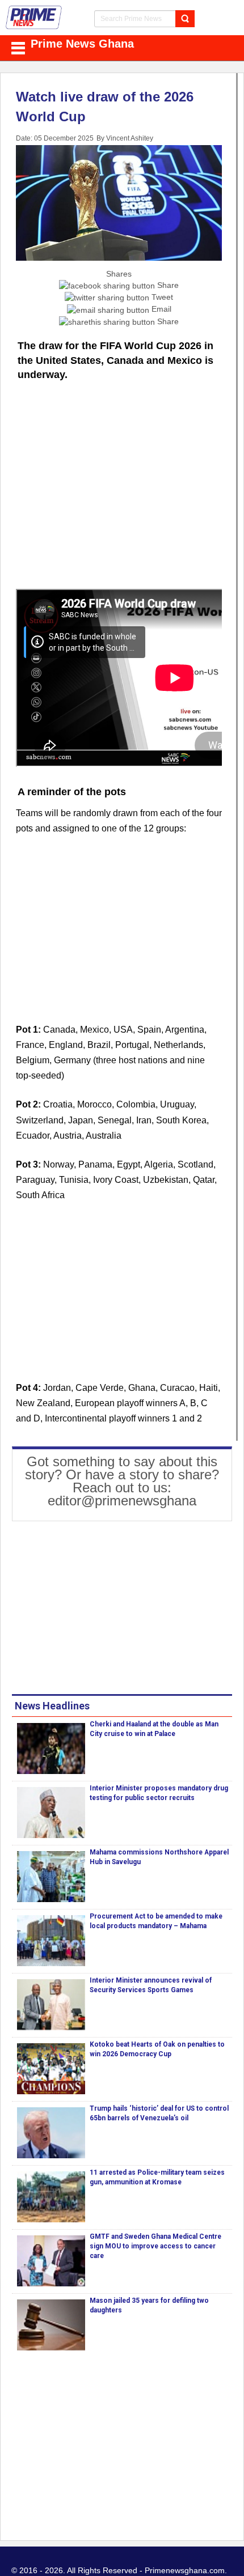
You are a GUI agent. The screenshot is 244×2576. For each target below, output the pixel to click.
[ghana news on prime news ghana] (34, 18)
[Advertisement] (119, 503)
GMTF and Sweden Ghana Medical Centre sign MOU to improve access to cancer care (155, 2246)
